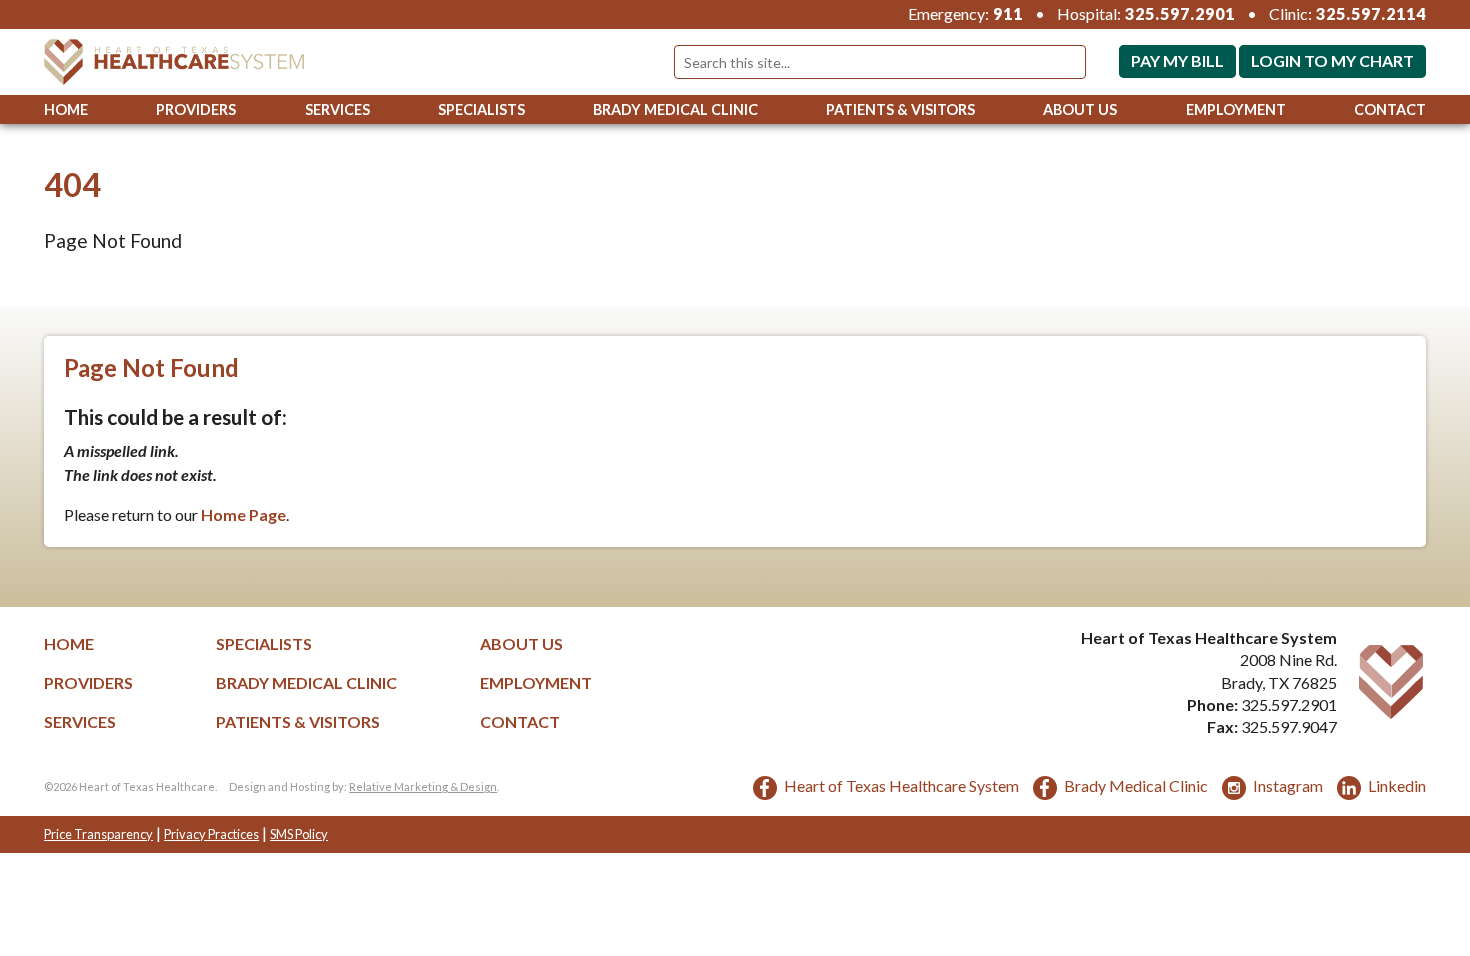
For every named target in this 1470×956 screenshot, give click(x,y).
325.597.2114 (1371, 13)
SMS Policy (299, 834)
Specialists (481, 109)
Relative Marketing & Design (423, 786)
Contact (1390, 109)
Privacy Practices (211, 834)
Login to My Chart (1332, 60)
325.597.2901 (1180, 13)
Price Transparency (98, 834)
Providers (196, 109)
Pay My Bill (1177, 60)
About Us (1080, 109)
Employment (1236, 109)
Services (337, 109)
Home (66, 109)
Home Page (243, 514)
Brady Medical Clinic (675, 109)
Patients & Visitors (900, 109)
